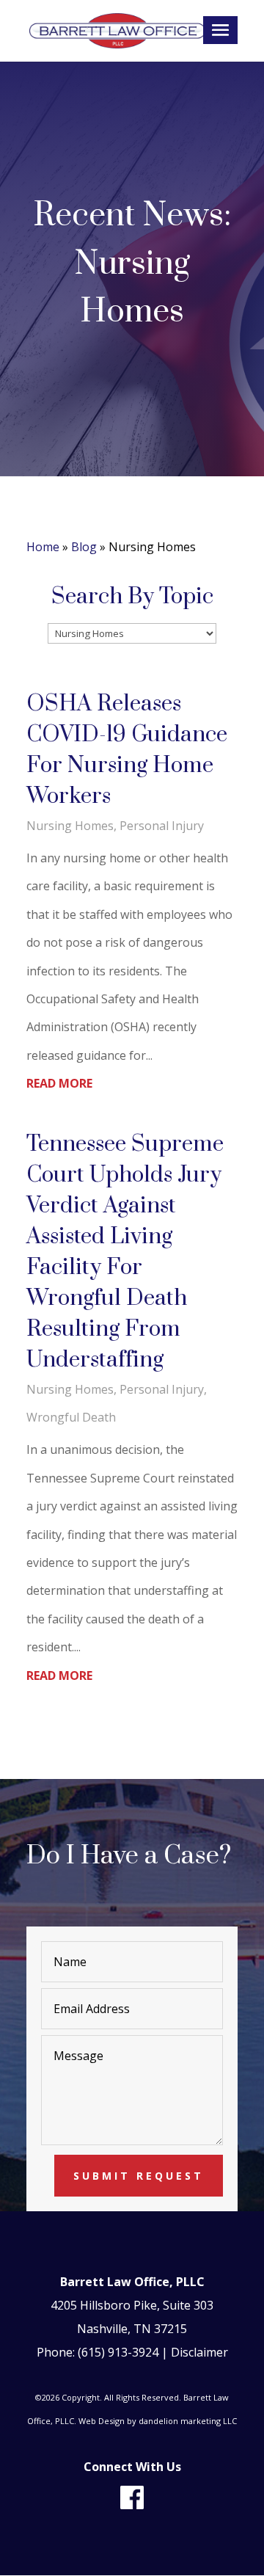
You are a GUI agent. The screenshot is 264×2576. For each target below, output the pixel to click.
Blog (84, 547)
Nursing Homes (70, 826)
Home (43, 547)
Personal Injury (162, 826)
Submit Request (139, 2176)
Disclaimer (199, 2352)
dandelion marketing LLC (188, 2421)
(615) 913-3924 (118, 2352)
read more (59, 1083)
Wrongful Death (71, 1417)
